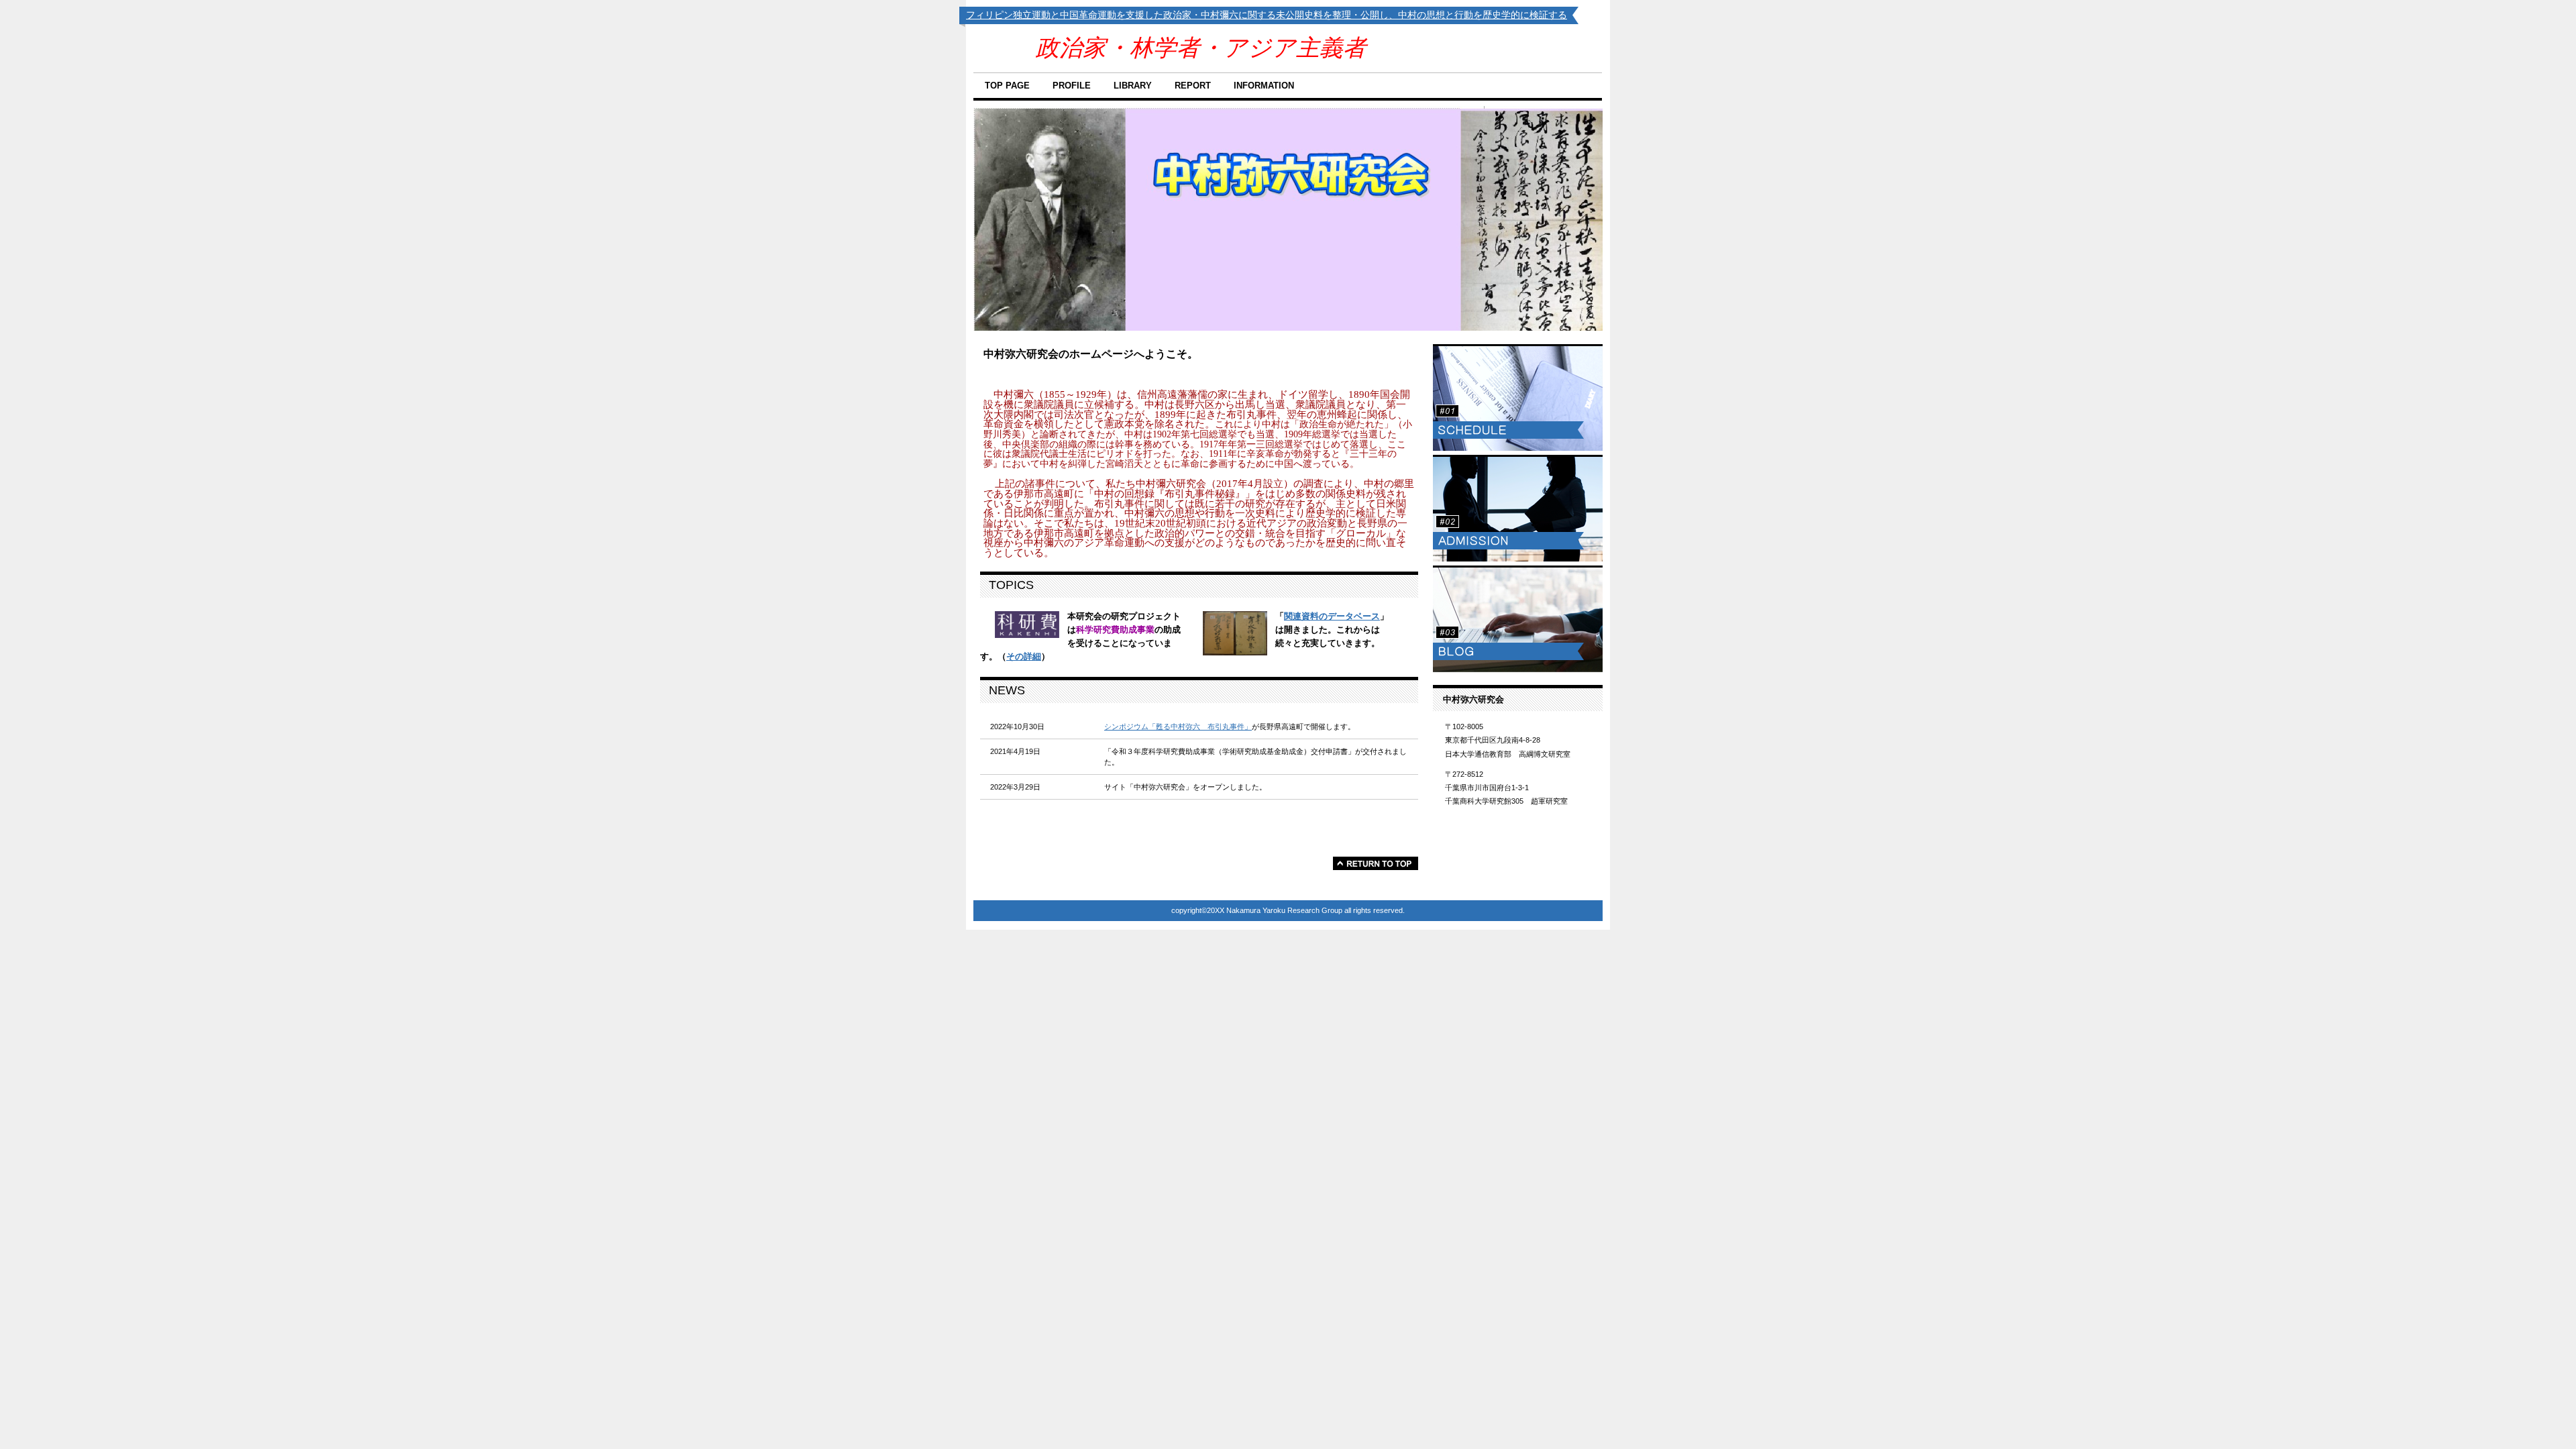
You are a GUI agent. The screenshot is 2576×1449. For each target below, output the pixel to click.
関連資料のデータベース (1332, 616)
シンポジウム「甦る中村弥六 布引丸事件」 (1178, 727)
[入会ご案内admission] (1518, 508)
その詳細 (1024, 656)
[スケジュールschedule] (1518, 397)
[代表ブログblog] (1518, 619)
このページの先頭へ (1376, 863)
